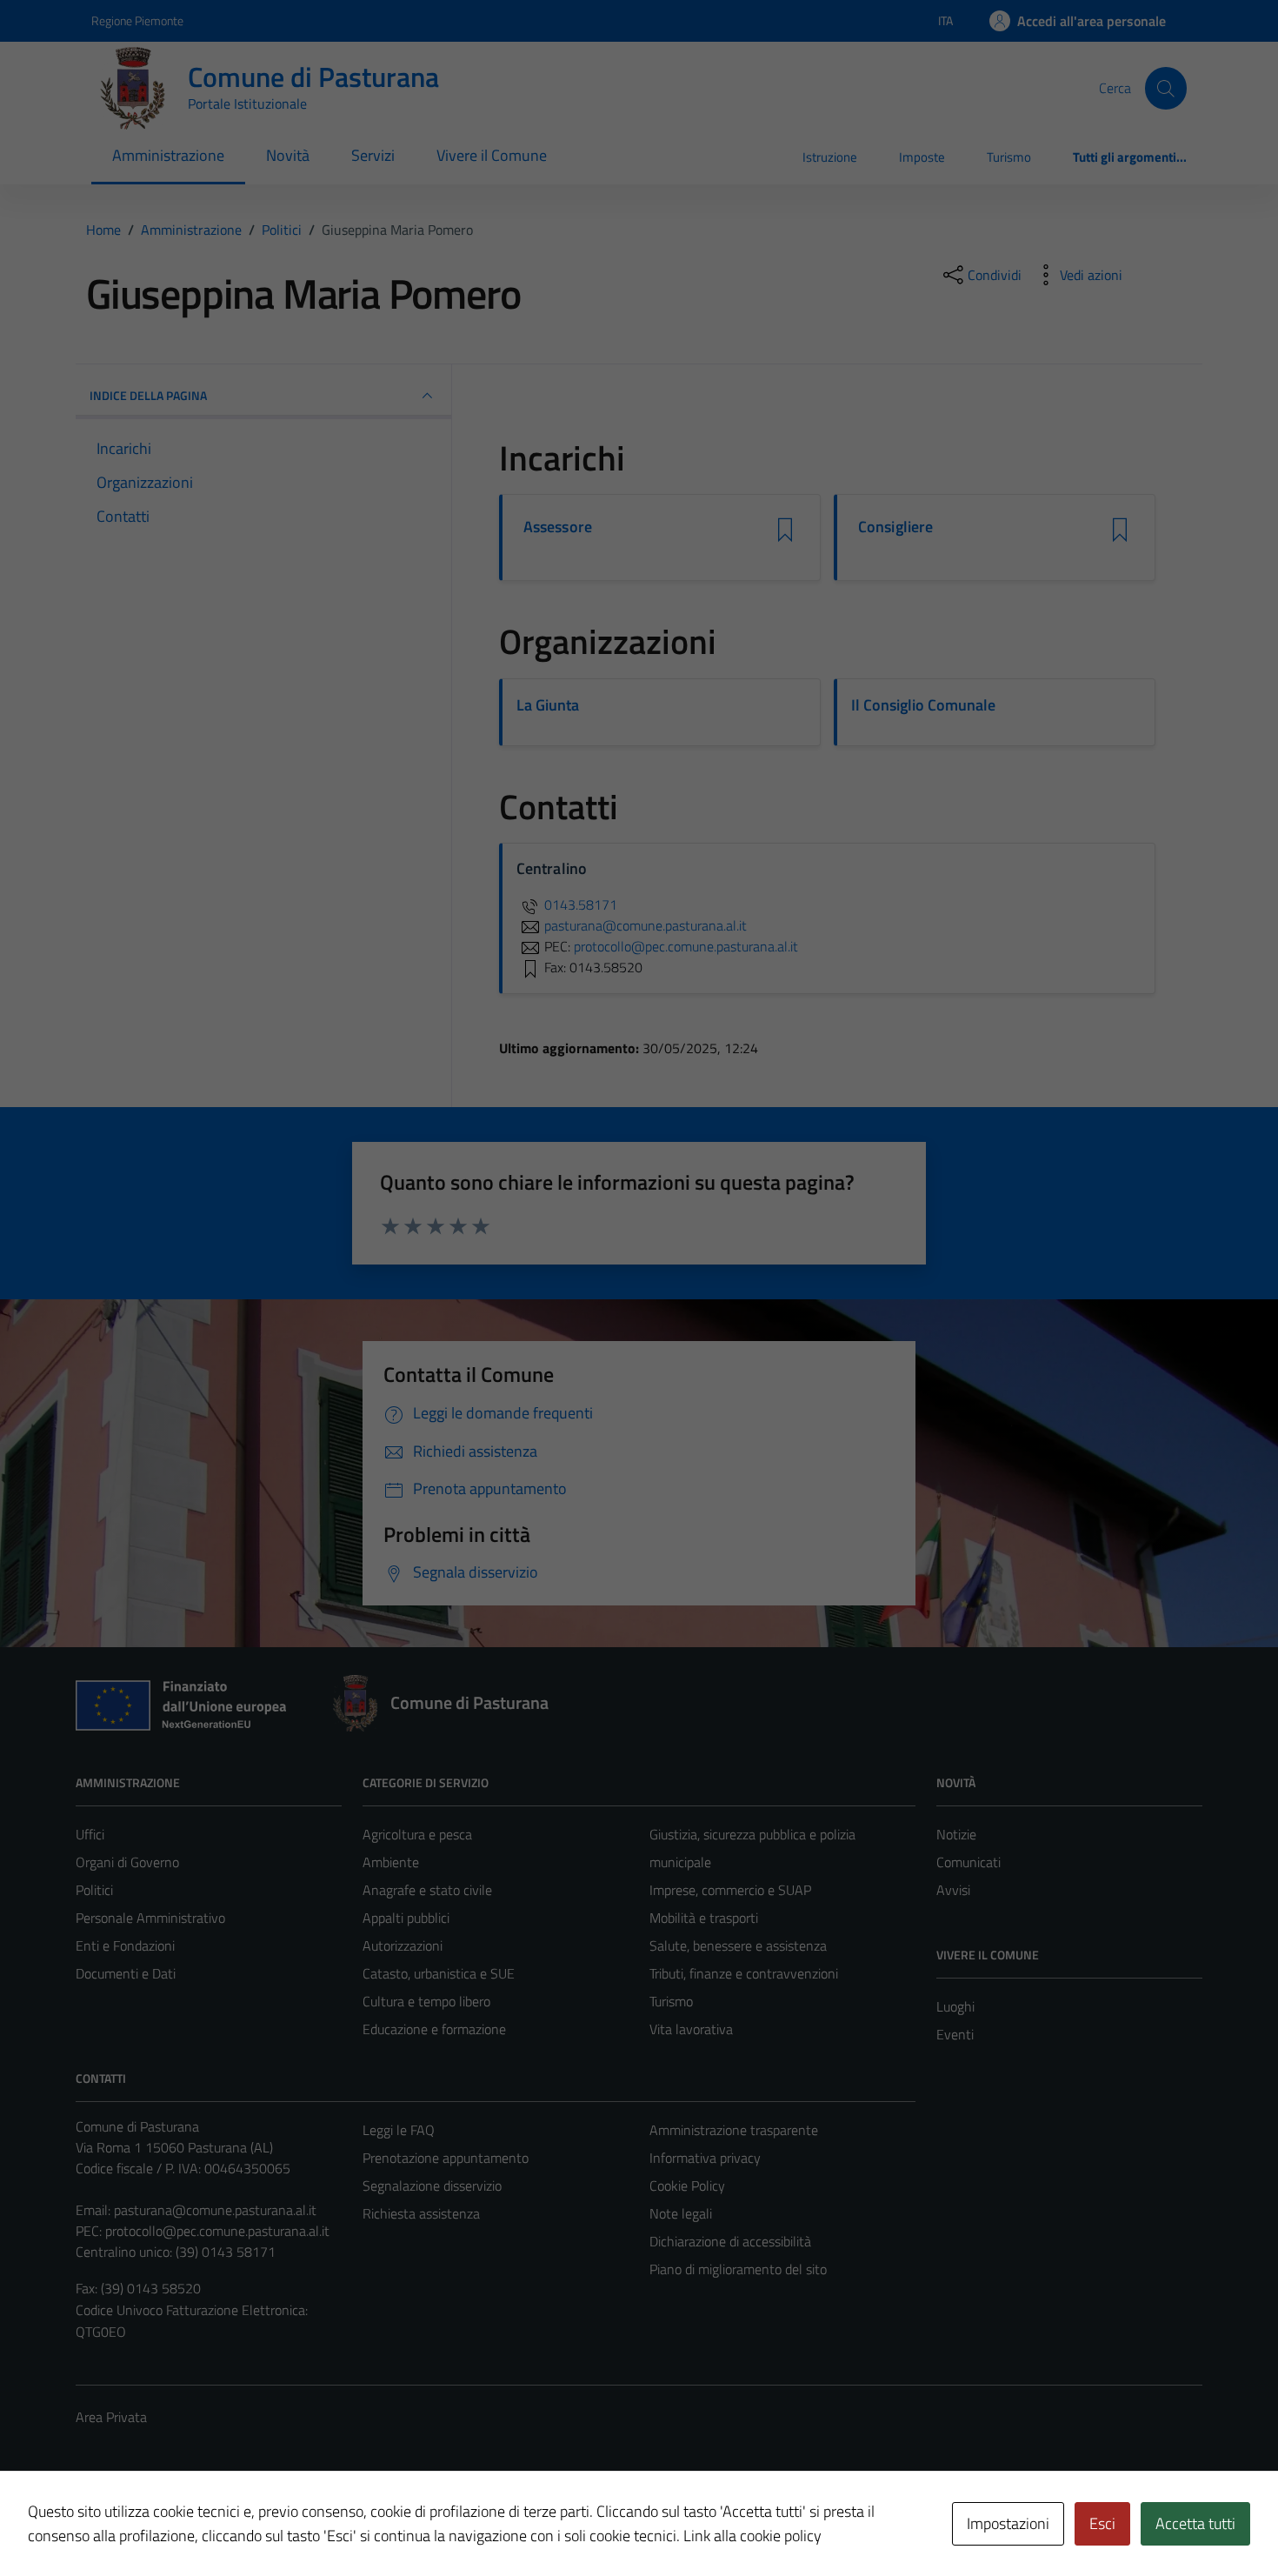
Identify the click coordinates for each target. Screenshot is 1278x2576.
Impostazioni (1008, 2523)
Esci (1102, 2523)
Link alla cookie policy (752, 2536)
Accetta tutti (1195, 2523)
